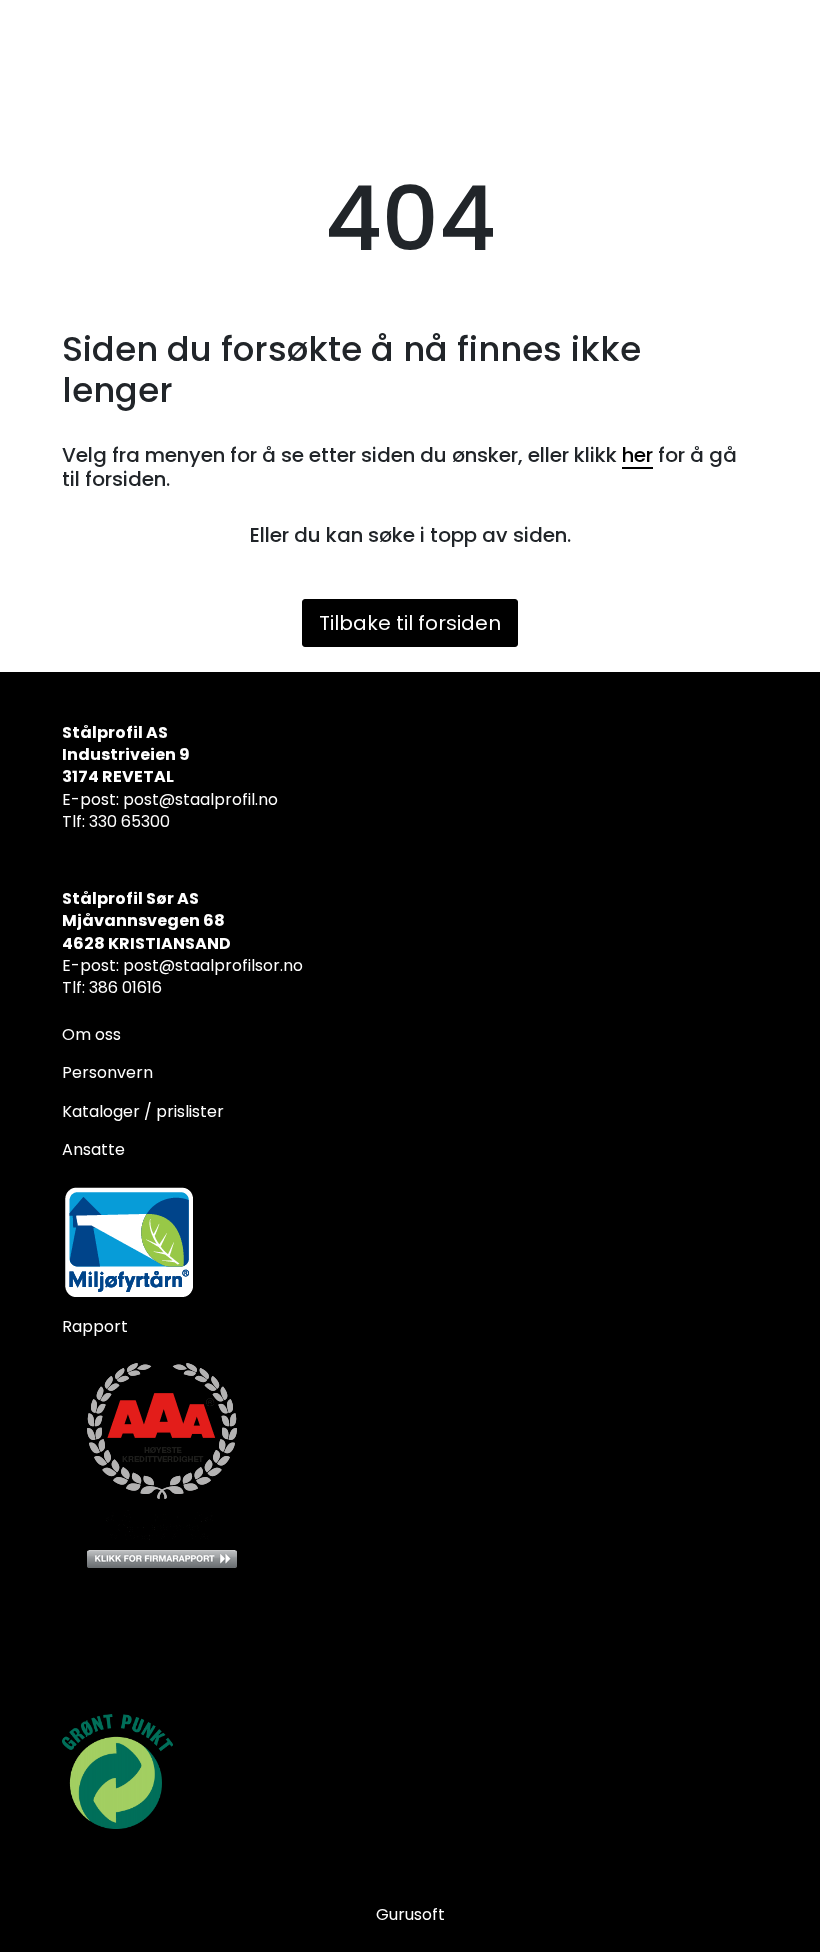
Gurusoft (410, 1914)
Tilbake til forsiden (410, 623)
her (637, 455)
